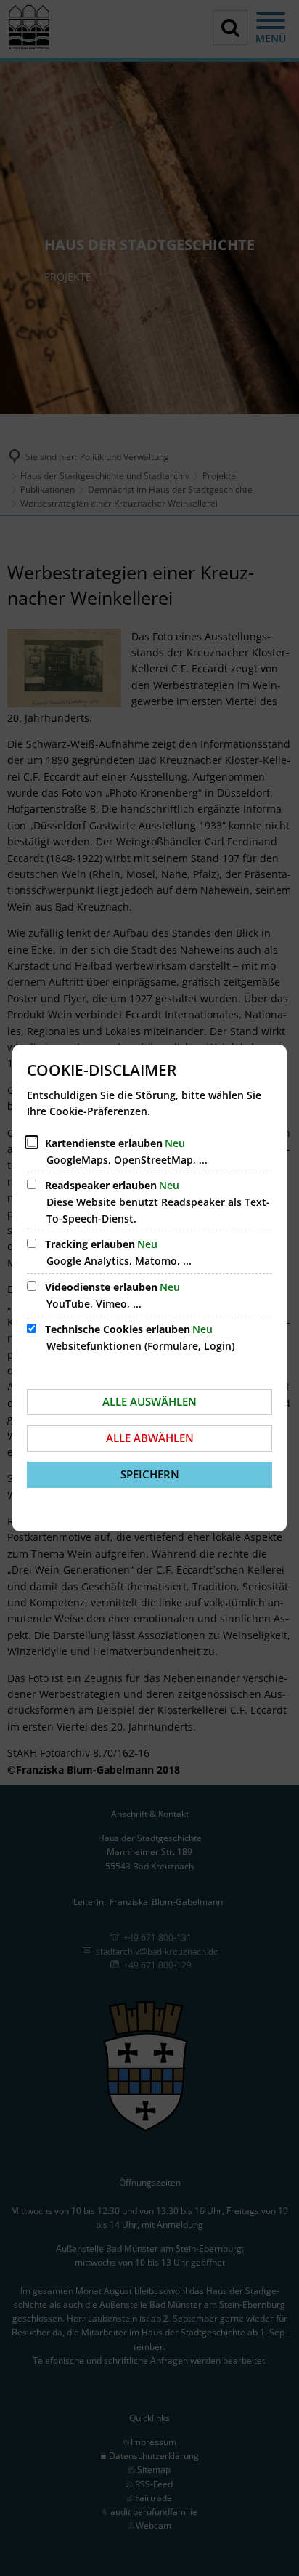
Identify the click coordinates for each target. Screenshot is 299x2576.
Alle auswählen (149, 1401)
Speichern (150, 1474)
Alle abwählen (150, 1438)
